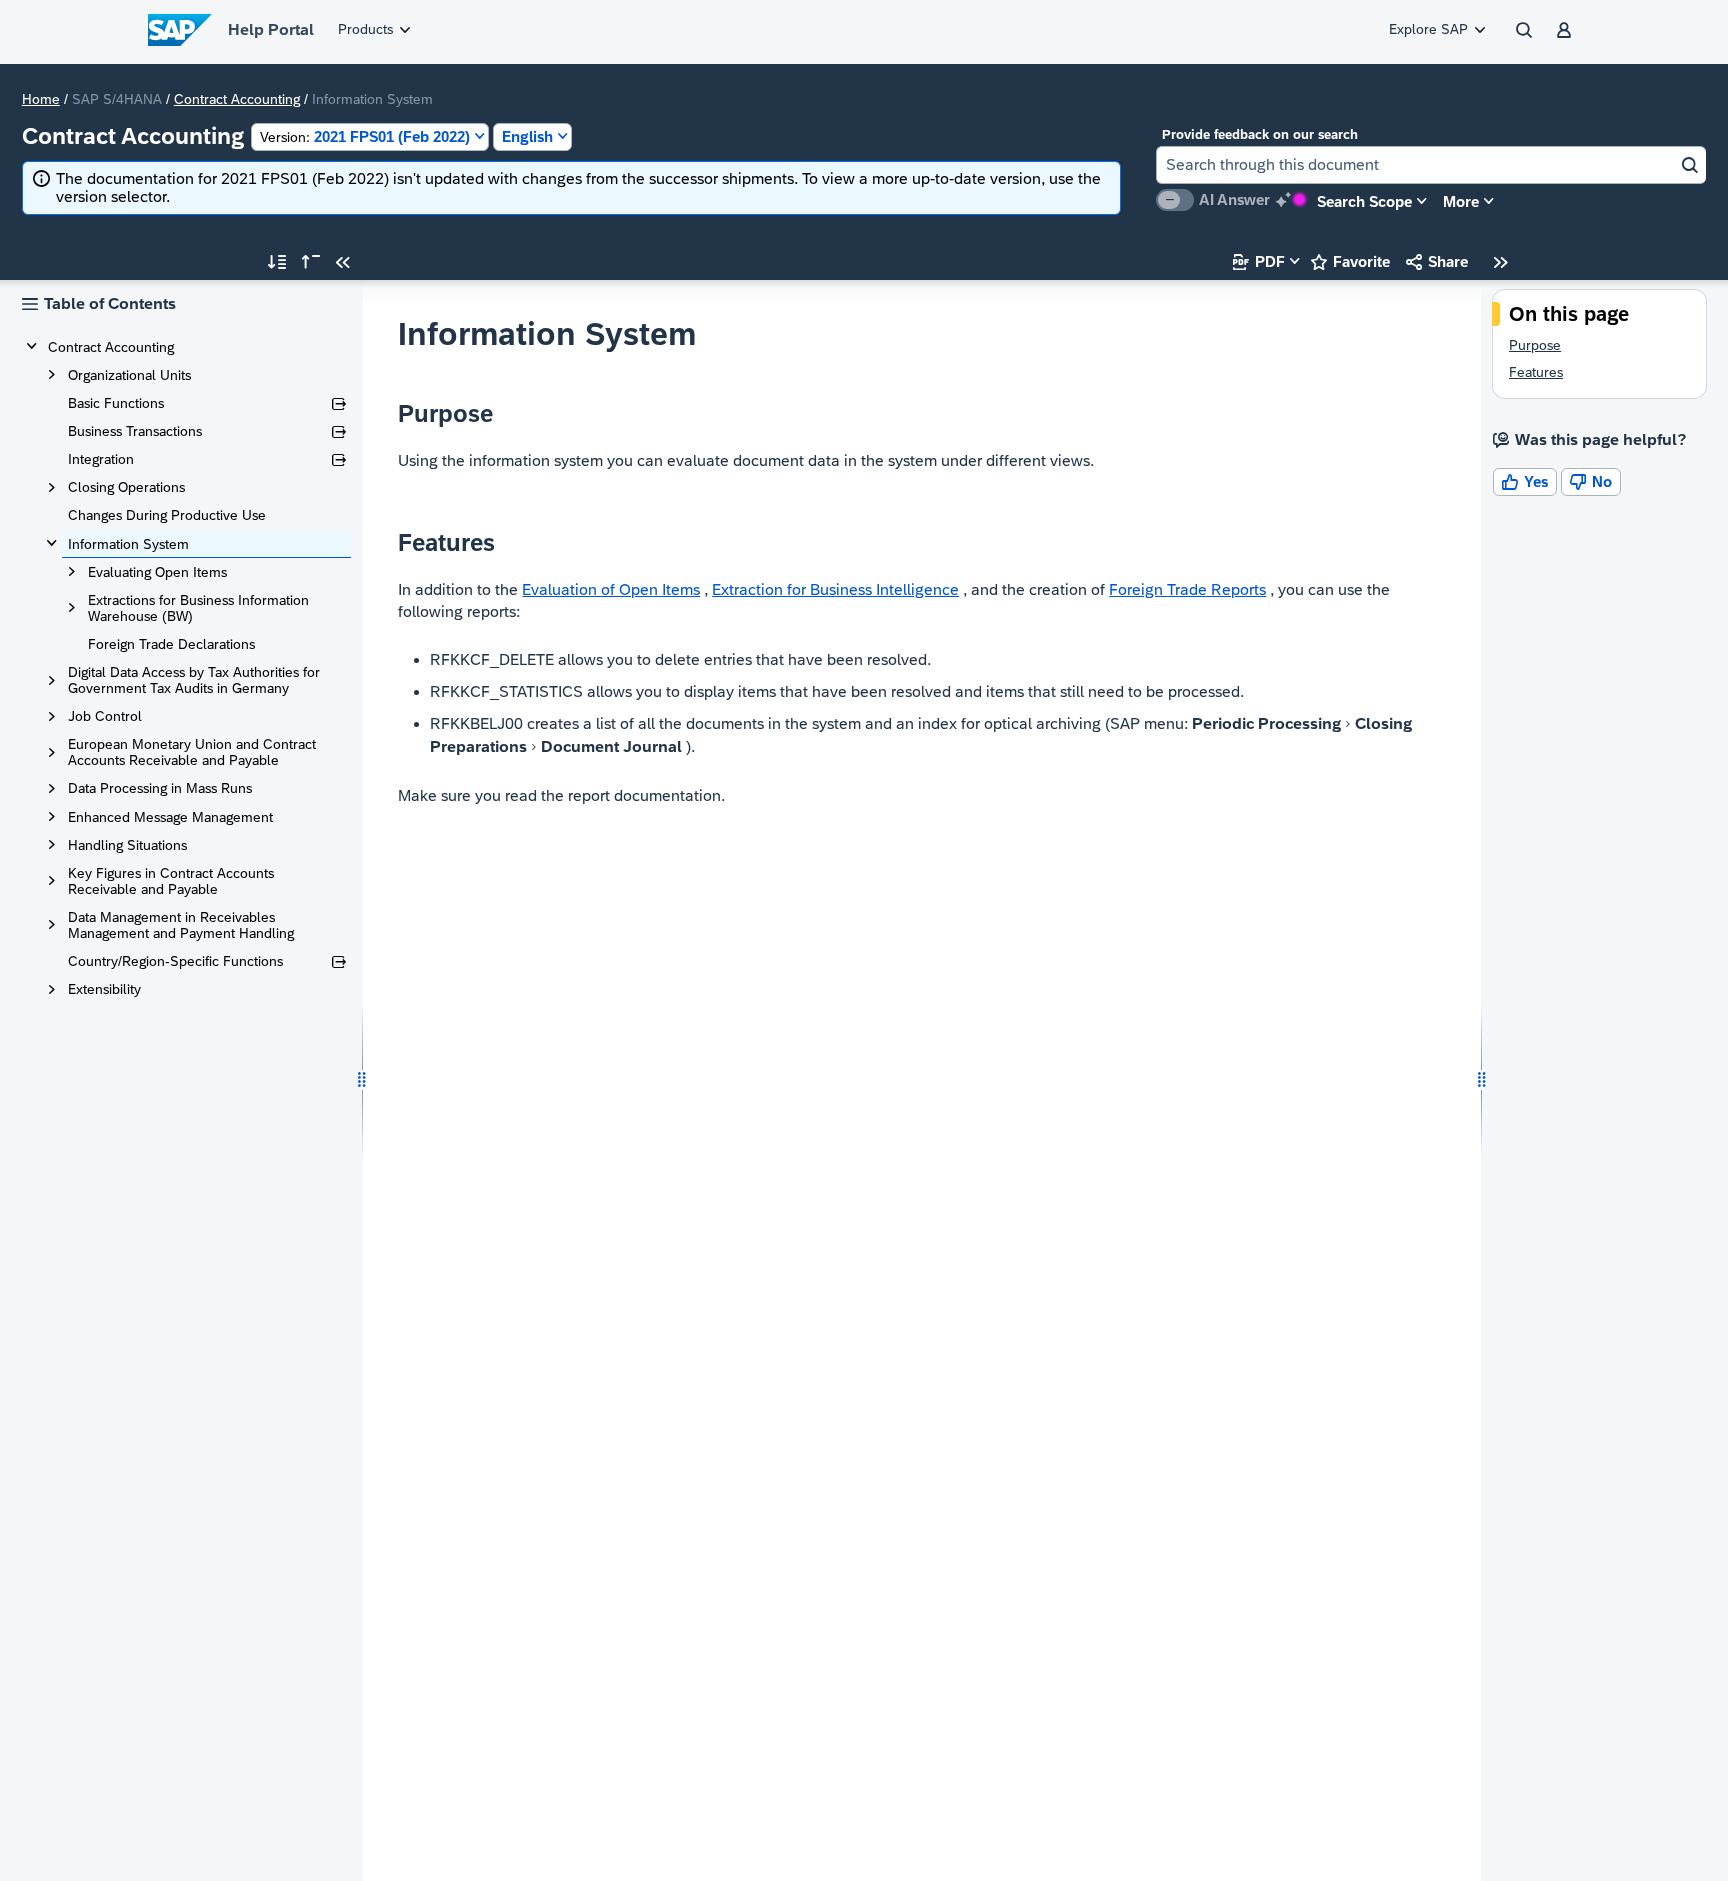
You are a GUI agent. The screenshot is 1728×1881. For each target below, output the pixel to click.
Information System (128, 544)
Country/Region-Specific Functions (175, 961)
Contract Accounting (237, 99)
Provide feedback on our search (1260, 134)
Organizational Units (129, 375)
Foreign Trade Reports (1187, 589)
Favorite (1350, 261)
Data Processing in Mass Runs (160, 788)
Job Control (105, 716)
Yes (1525, 481)
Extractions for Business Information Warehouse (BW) (198, 608)
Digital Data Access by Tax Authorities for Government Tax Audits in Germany (194, 680)
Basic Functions (116, 403)
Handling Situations (127, 845)
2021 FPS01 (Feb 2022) (365, 136)
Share (1437, 261)
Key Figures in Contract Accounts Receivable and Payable (171, 881)
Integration (101, 459)
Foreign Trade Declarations (171, 644)
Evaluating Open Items (157, 572)
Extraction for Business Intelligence (835, 589)
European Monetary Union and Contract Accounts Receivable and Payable (192, 752)
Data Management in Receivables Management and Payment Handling (181, 925)
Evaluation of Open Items (611, 589)
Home (41, 99)
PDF (1259, 261)
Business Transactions (135, 431)
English (527, 136)
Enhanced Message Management (170, 817)
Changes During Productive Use (167, 515)
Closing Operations (126, 487)
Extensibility (104, 989)
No (1591, 481)
